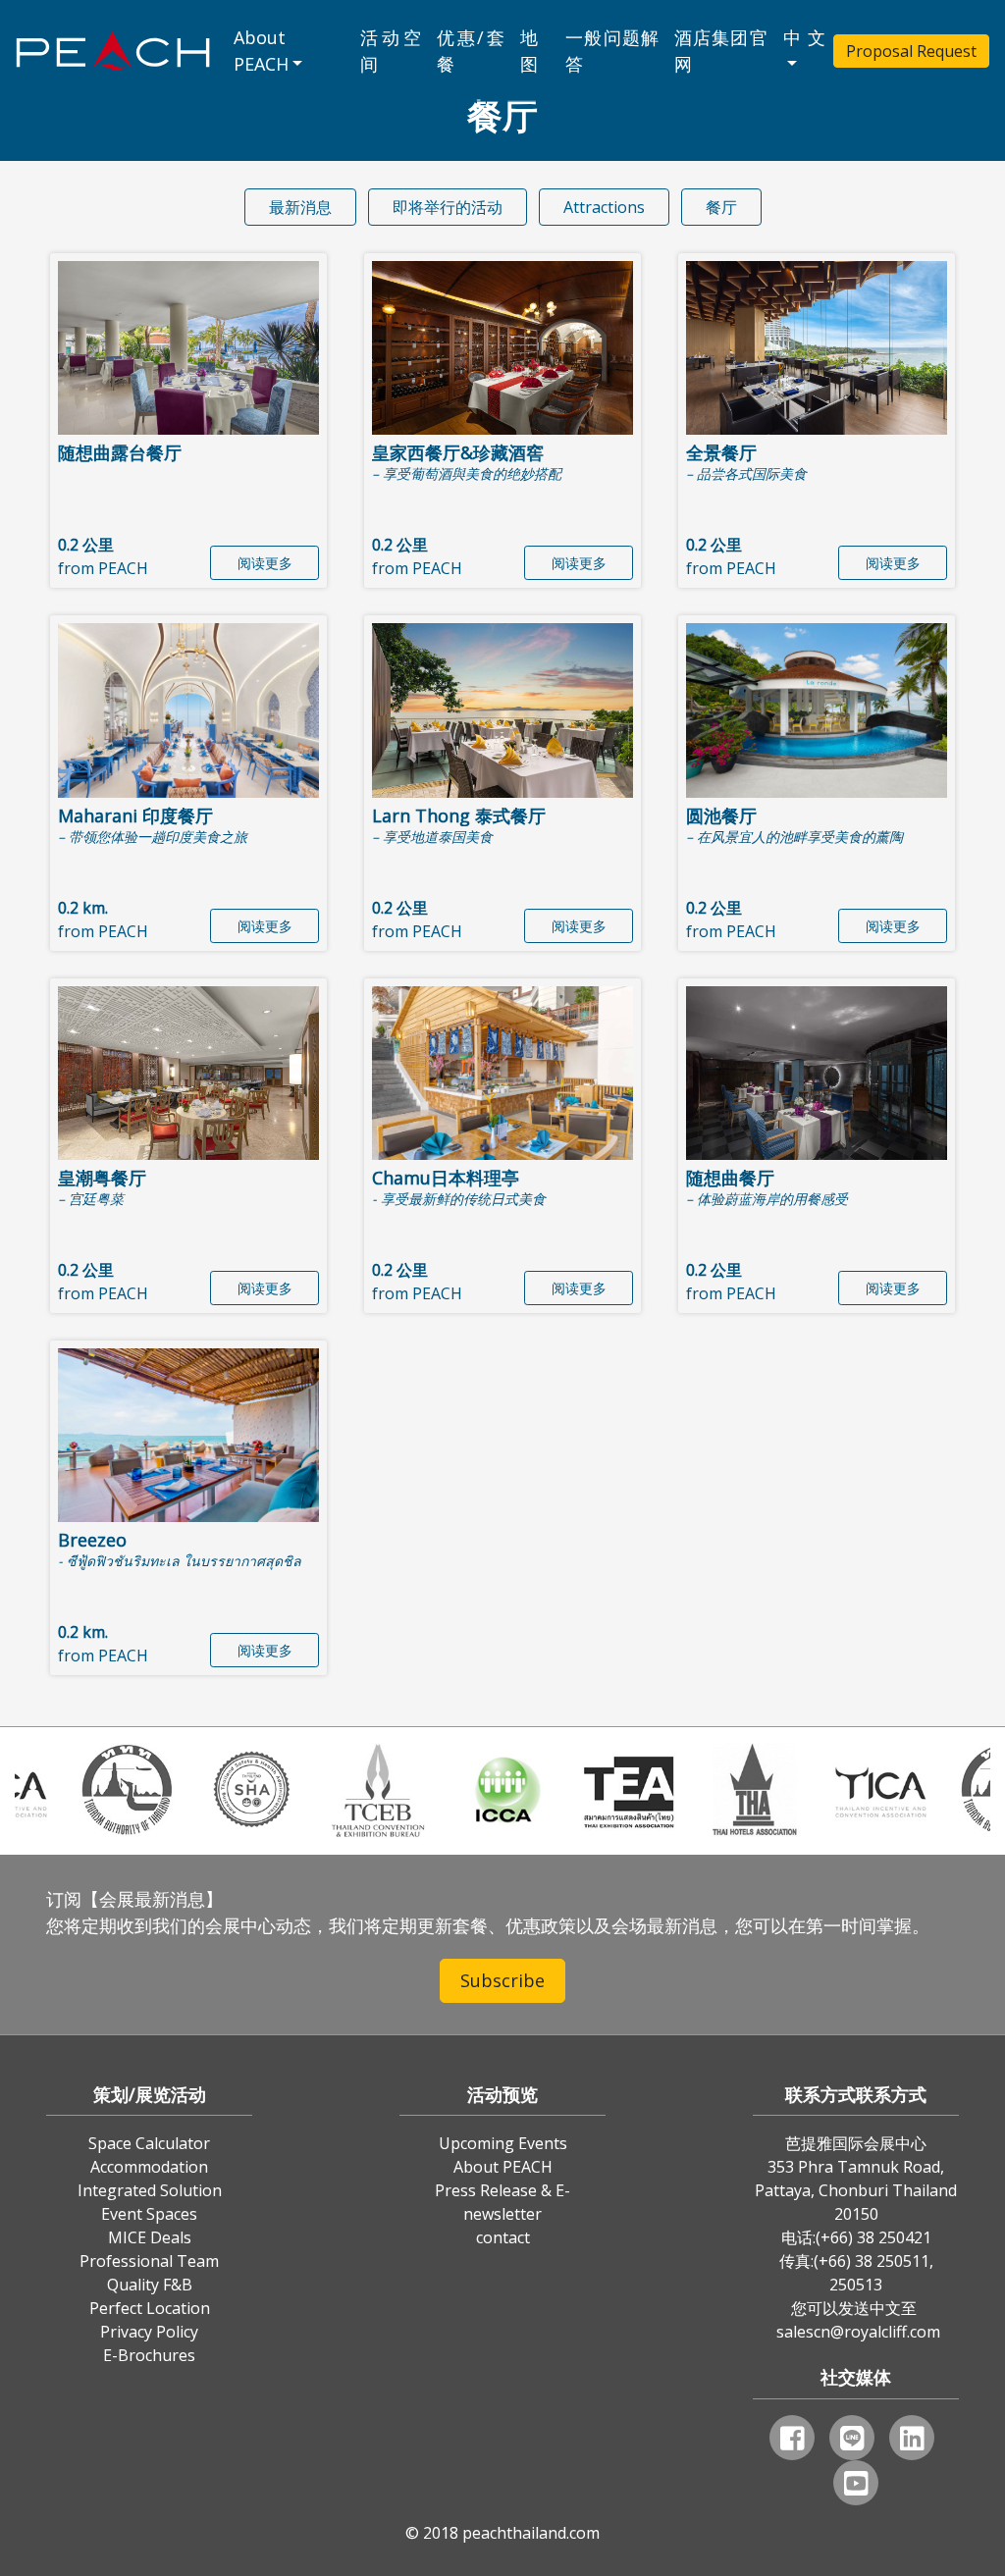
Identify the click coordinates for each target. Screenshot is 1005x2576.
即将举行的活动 (448, 207)
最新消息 (300, 207)
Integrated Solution (150, 2190)
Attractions (604, 207)
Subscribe (502, 1980)
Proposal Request (911, 51)
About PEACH (261, 51)
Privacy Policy (149, 2332)
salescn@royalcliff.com (858, 2332)
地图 (529, 51)
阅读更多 (265, 563)
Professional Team (149, 2261)
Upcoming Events (503, 2143)
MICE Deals (150, 2237)
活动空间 (391, 51)
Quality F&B (150, 2285)
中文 (804, 37)
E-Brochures (149, 2355)
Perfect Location (150, 2308)
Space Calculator (149, 2143)
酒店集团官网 (721, 51)
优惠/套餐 (471, 51)
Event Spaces (149, 2214)
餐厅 (721, 207)
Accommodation (149, 2167)
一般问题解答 (612, 51)
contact (503, 2237)
